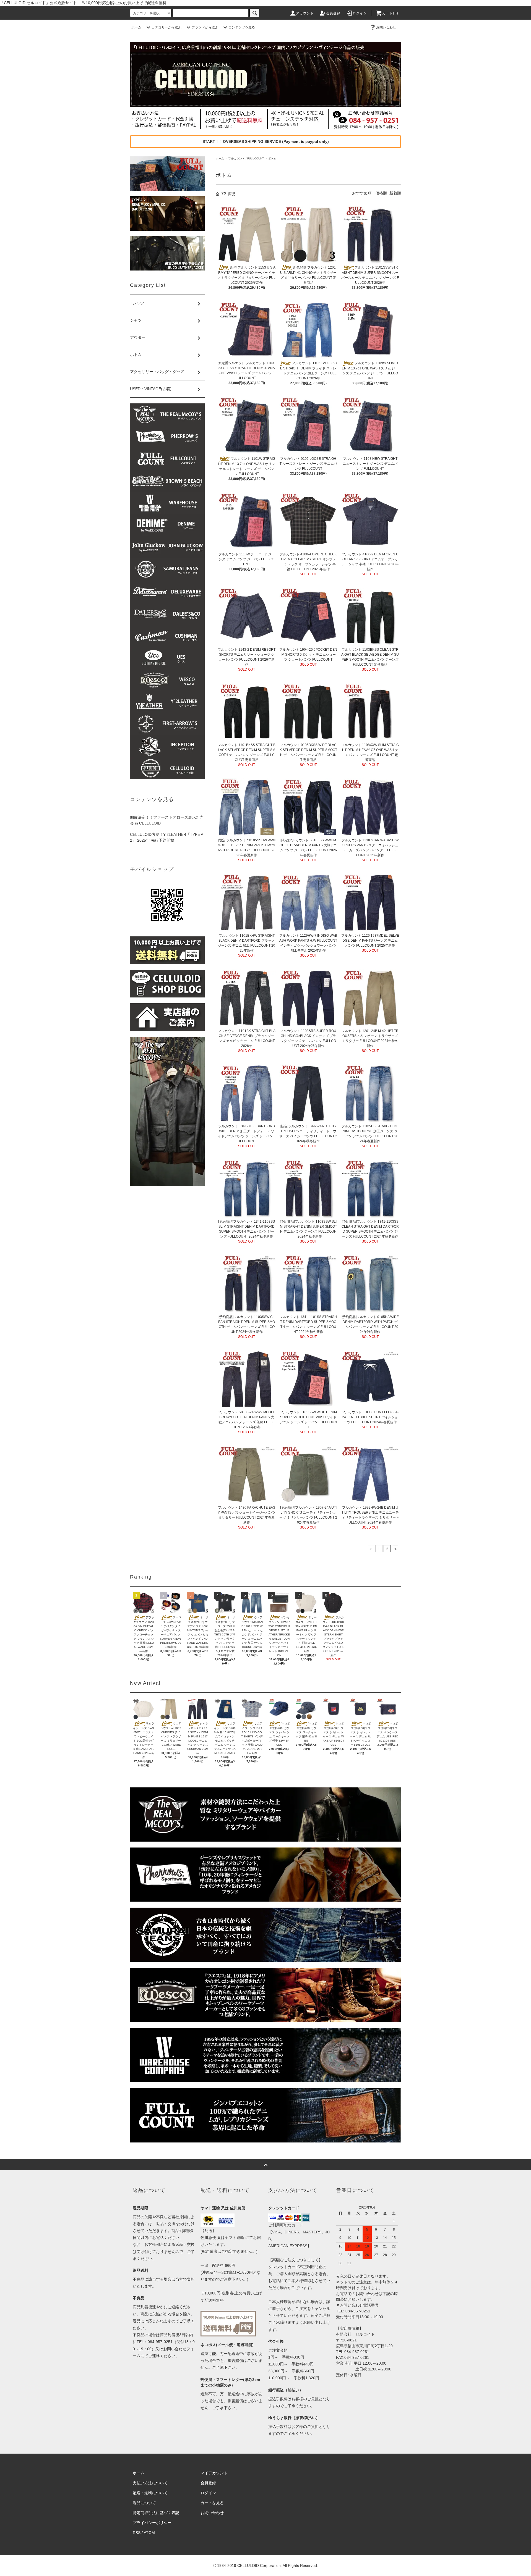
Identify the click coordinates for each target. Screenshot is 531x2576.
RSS (137, 2533)
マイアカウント (214, 2473)
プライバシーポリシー (152, 2523)
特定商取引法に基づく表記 (156, 2513)
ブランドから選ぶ (205, 27)
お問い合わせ (386, 27)
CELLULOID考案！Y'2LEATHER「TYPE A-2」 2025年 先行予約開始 (167, 837)
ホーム (136, 27)
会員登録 (333, 13)
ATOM (149, 2533)
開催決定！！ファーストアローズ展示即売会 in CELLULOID (167, 820)
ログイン (360, 13)
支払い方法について (150, 2483)
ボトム (272, 158)
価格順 (381, 193)
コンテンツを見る (242, 27)
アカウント (305, 13)
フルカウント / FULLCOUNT (246, 158)
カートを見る (212, 2503)
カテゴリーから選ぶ (166, 27)
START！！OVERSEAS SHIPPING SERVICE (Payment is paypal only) (266, 141)
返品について (144, 2503)
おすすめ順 (362, 193)
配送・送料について (150, 2493)
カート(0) (390, 13)
